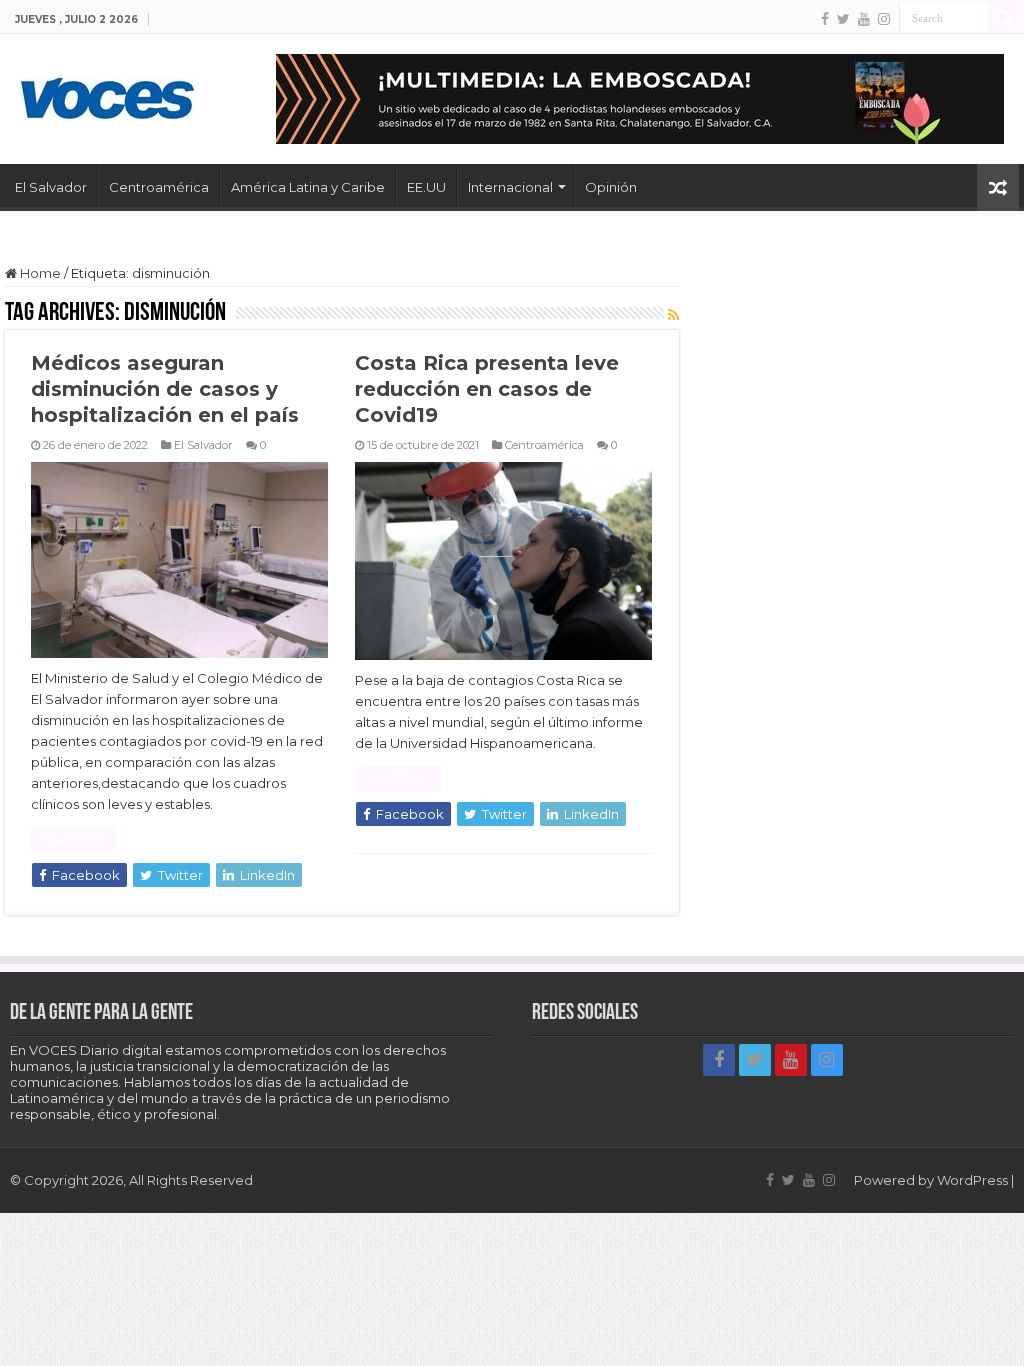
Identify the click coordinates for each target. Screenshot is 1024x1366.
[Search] (1004, 18)
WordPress (972, 1180)
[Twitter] (843, 19)
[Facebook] (825, 19)
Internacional (510, 187)
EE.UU (426, 187)
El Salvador (51, 187)
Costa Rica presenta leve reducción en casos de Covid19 (487, 389)
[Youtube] (864, 19)
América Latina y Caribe (308, 187)
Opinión (611, 187)
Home (39, 273)
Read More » (74, 840)
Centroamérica (159, 187)
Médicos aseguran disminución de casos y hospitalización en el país (165, 389)
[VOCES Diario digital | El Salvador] (107, 95)
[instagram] (884, 19)
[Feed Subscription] (673, 315)
